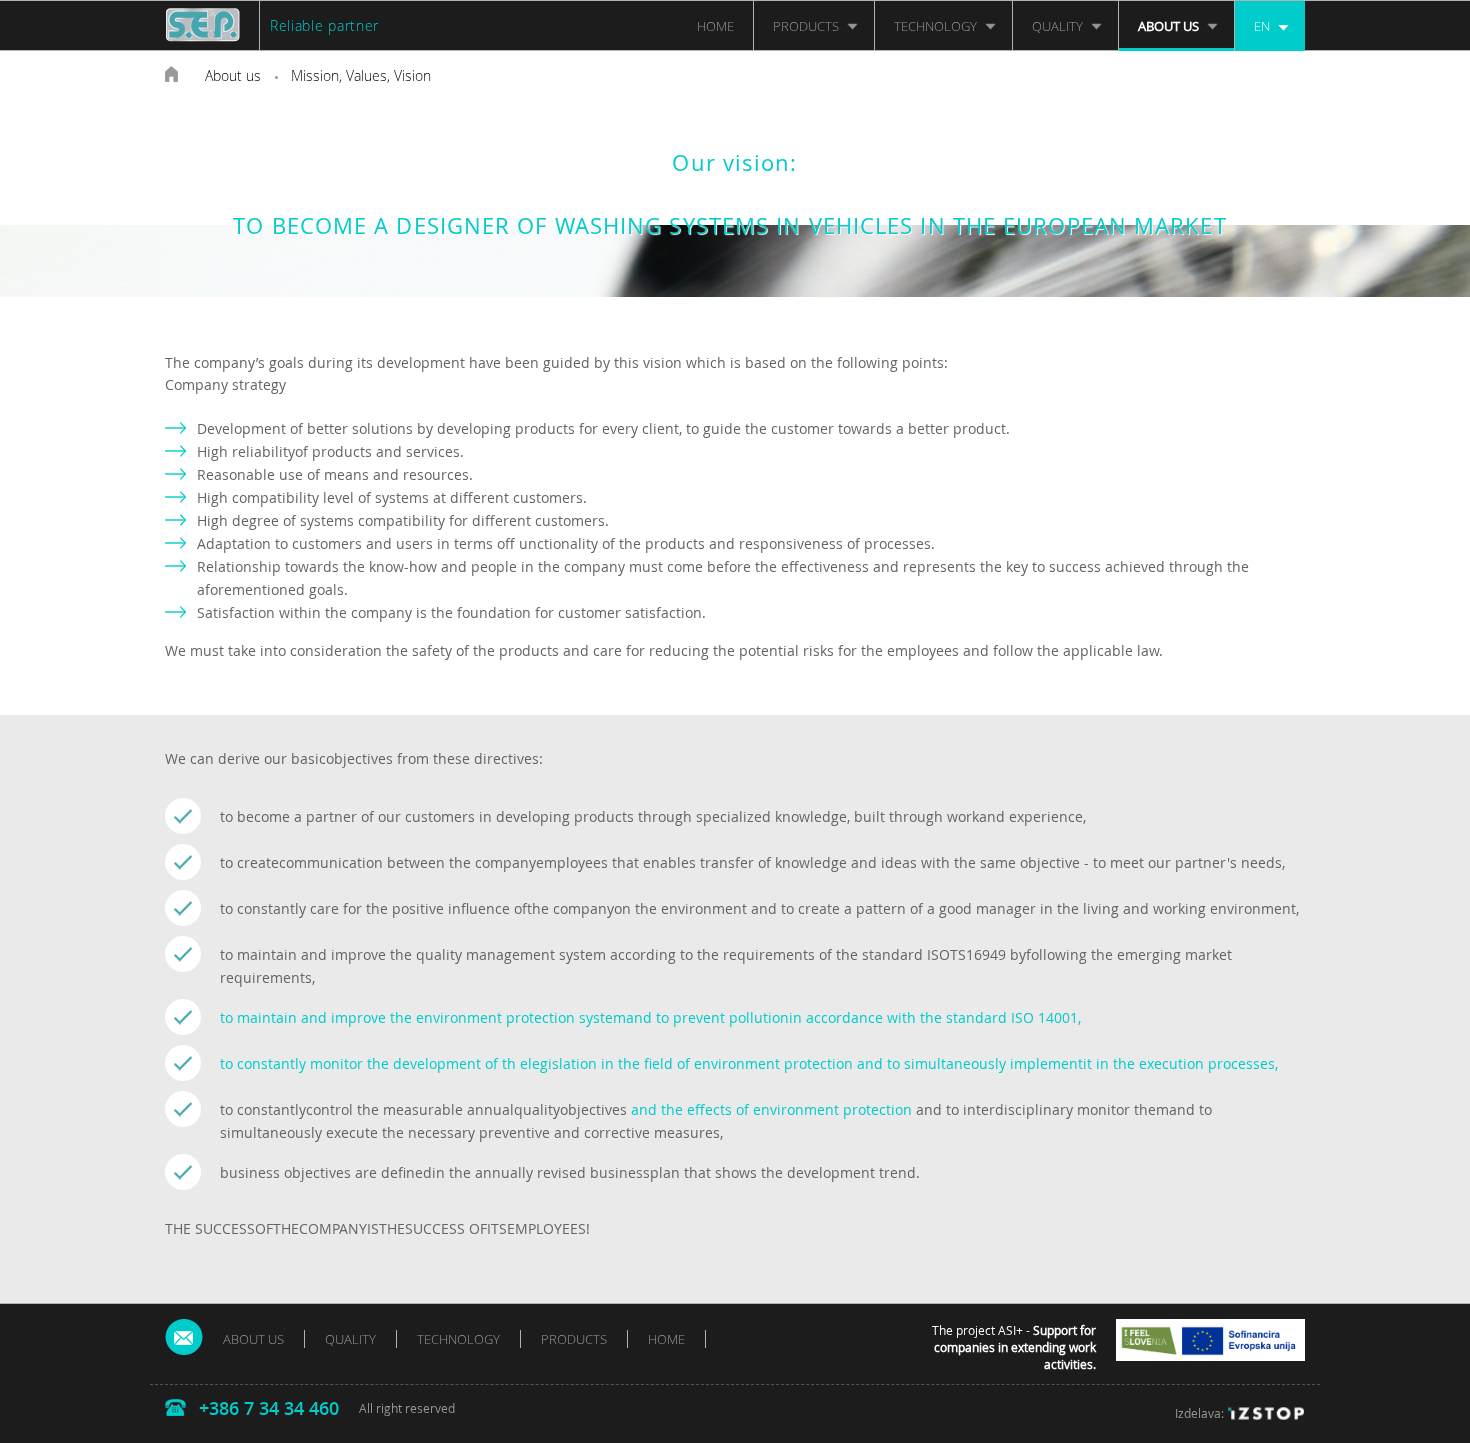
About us (233, 75)
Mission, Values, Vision (361, 75)
